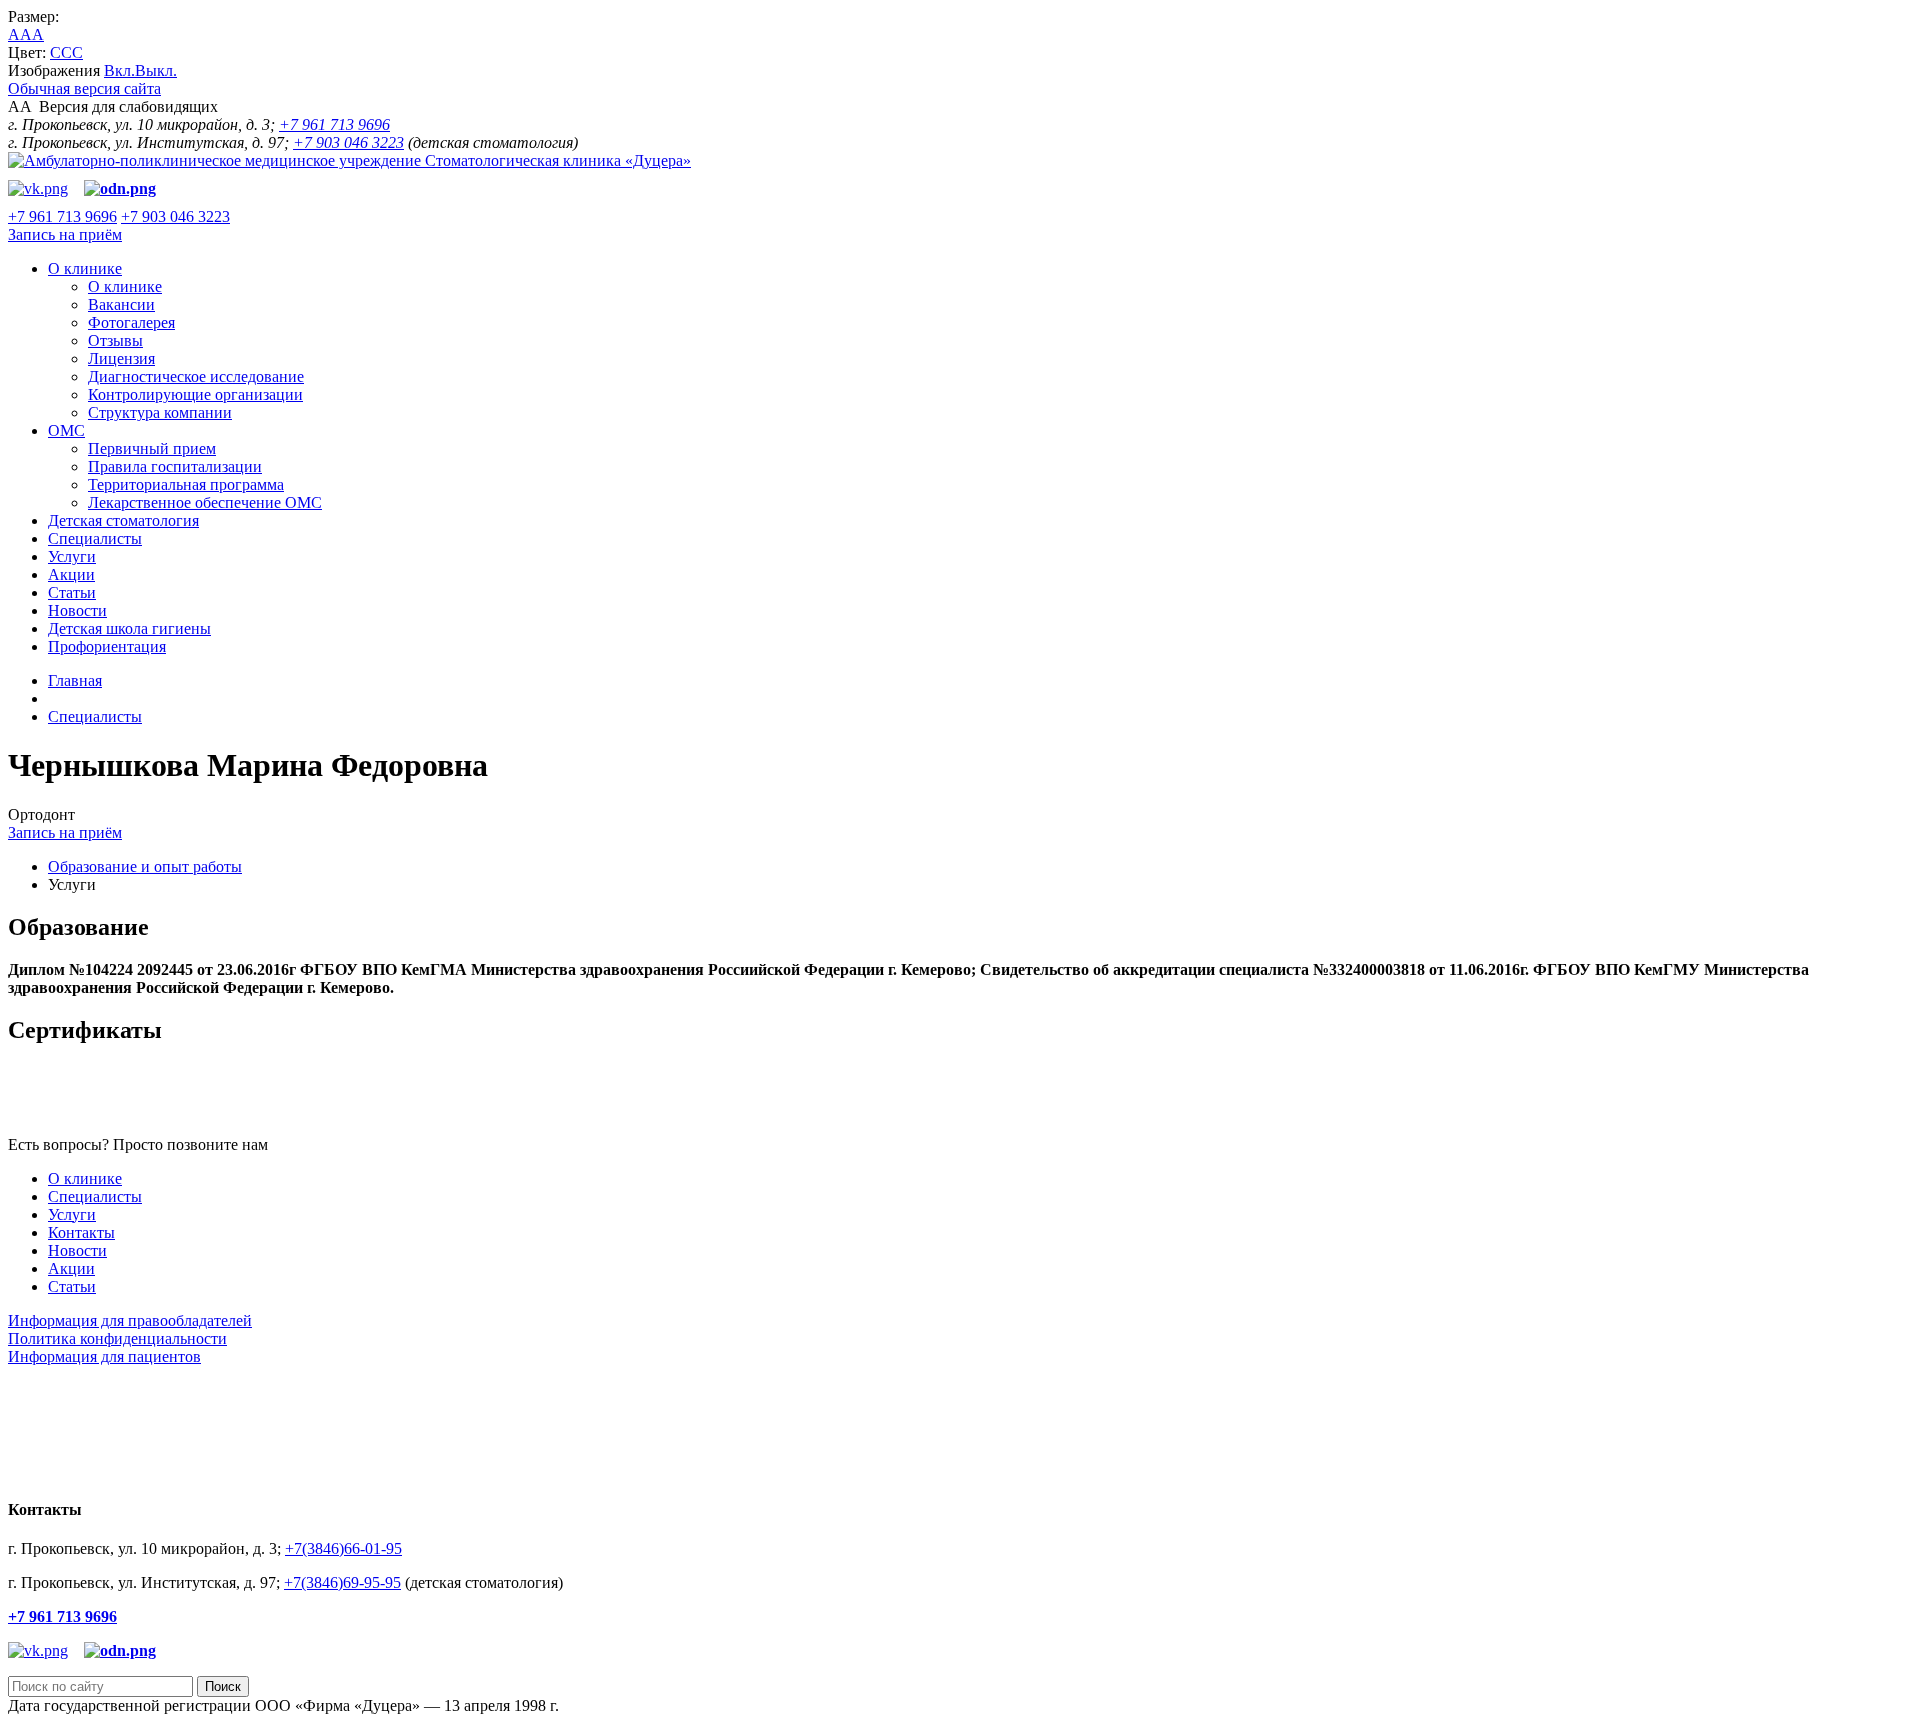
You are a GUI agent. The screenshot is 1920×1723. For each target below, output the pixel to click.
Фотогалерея (131, 322)
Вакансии (121, 304)
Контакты (81, 1232)
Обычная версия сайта (84, 88)
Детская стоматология (123, 520)
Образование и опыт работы (145, 866)
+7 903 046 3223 (348, 142)
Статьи (72, 592)
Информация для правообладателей (130, 1320)
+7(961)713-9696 (328, 1144)
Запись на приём (65, 234)
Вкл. (119, 70)
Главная (75, 680)
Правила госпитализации (175, 466)
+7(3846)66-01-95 (343, 1548)
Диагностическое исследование (196, 376)
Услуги (72, 556)
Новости (77, 610)
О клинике (85, 268)
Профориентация (107, 646)
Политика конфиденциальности (117, 1338)
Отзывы (115, 340)
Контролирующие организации (195, 394)
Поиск (223, 1686)
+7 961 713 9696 (334, 124)
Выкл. (156, 70)
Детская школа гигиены (129, 628)
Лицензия (121, 358)
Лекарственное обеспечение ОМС (205, 502)
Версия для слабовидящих (113, 106)
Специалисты (95, 538)
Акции (71, 574)
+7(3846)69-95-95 (342, 1582)
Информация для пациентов (104, 1356)
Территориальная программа (186, 484)
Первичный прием (152, 448)
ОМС (66, 430)
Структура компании (160, 412)
